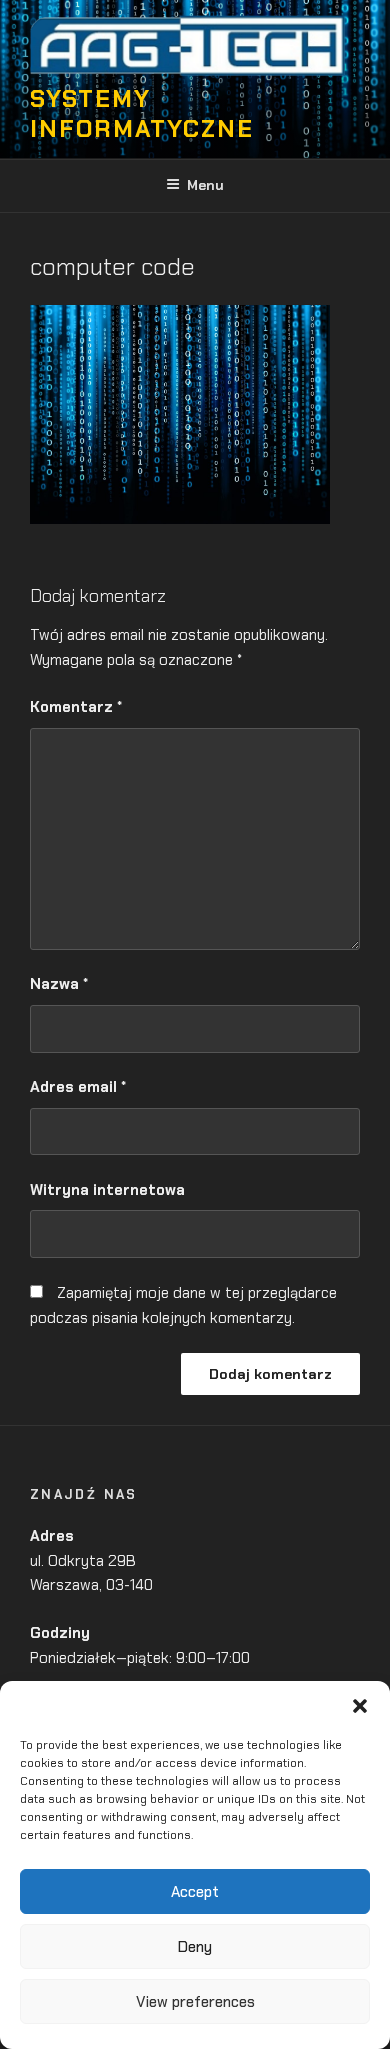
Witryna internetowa (107, 1190)
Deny (195, 1947)
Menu (205, 185)
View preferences (195, 2002)
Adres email (78, 1087)
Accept (195, 1892)
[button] (360, 1706)
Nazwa (59, 984)
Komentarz (76, 707)
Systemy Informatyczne (142, 113)
